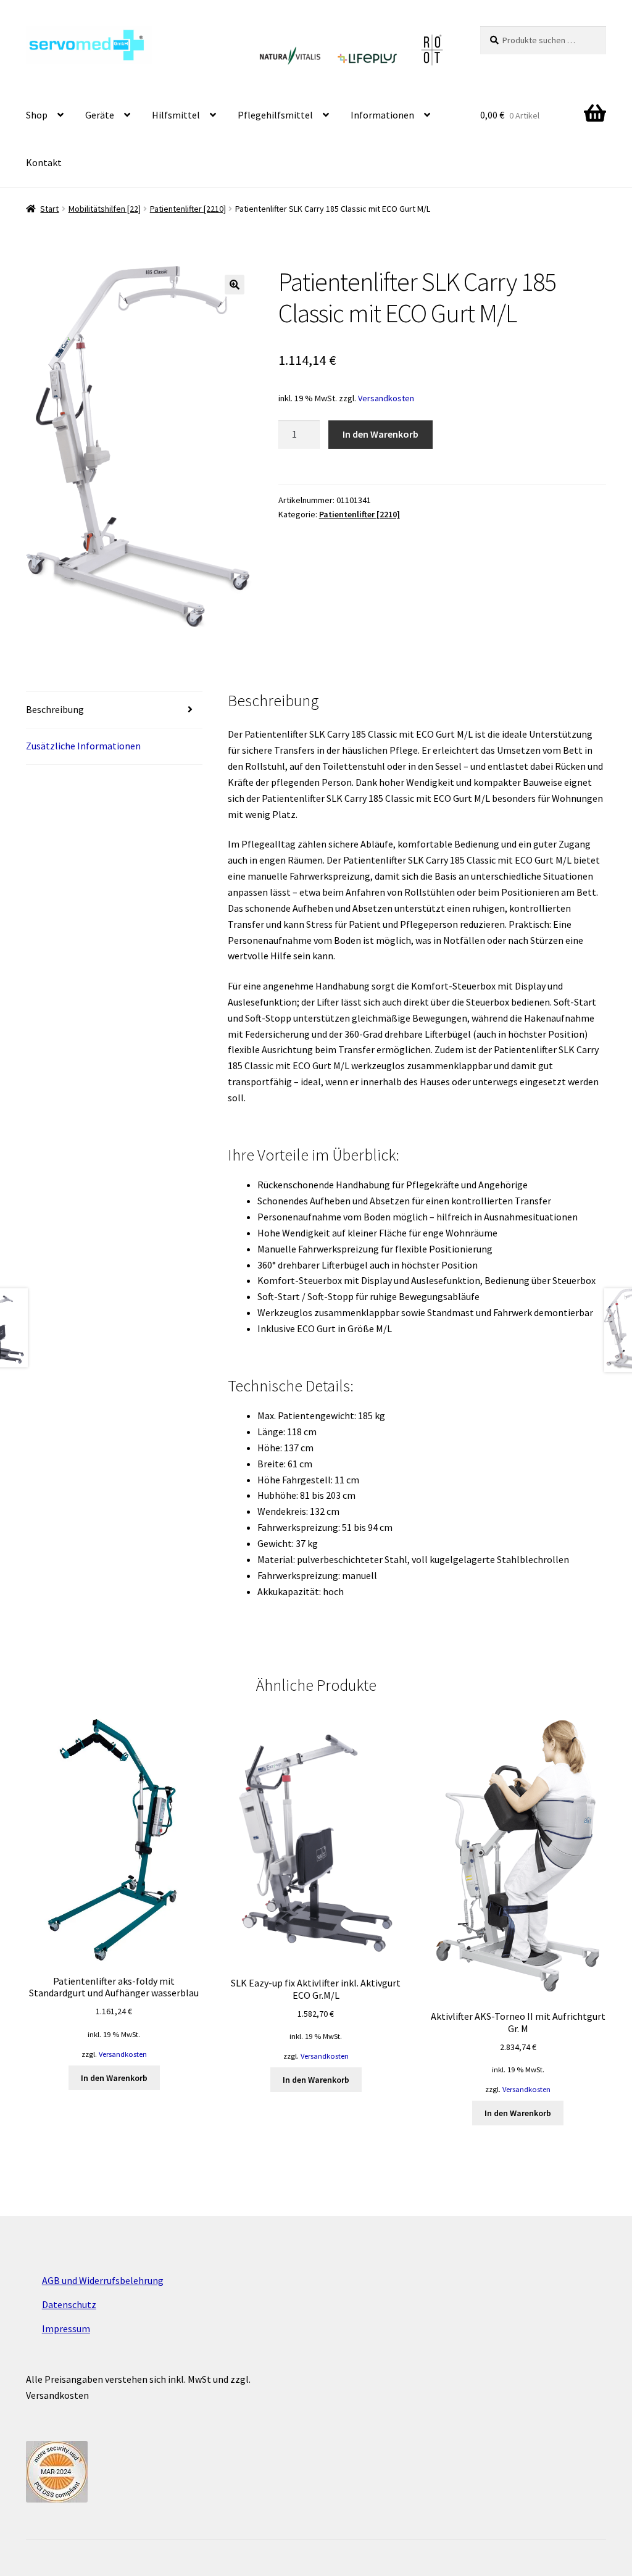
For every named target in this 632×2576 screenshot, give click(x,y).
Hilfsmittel (176, 115)
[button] (235, 285)
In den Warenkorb (380, 434)
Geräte (100, 115)
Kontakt (44, 162)
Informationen (382, 115)
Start (49, 209)
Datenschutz (69, 2304)
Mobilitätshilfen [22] (105, 209)
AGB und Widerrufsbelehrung (103, 2280)
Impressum (66, 2328)
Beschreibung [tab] (55, 709)
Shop (37, 115)
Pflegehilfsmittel (275, 115)
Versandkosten (386, 398)
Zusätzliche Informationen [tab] (83, 746)
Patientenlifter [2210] (188, 209)
